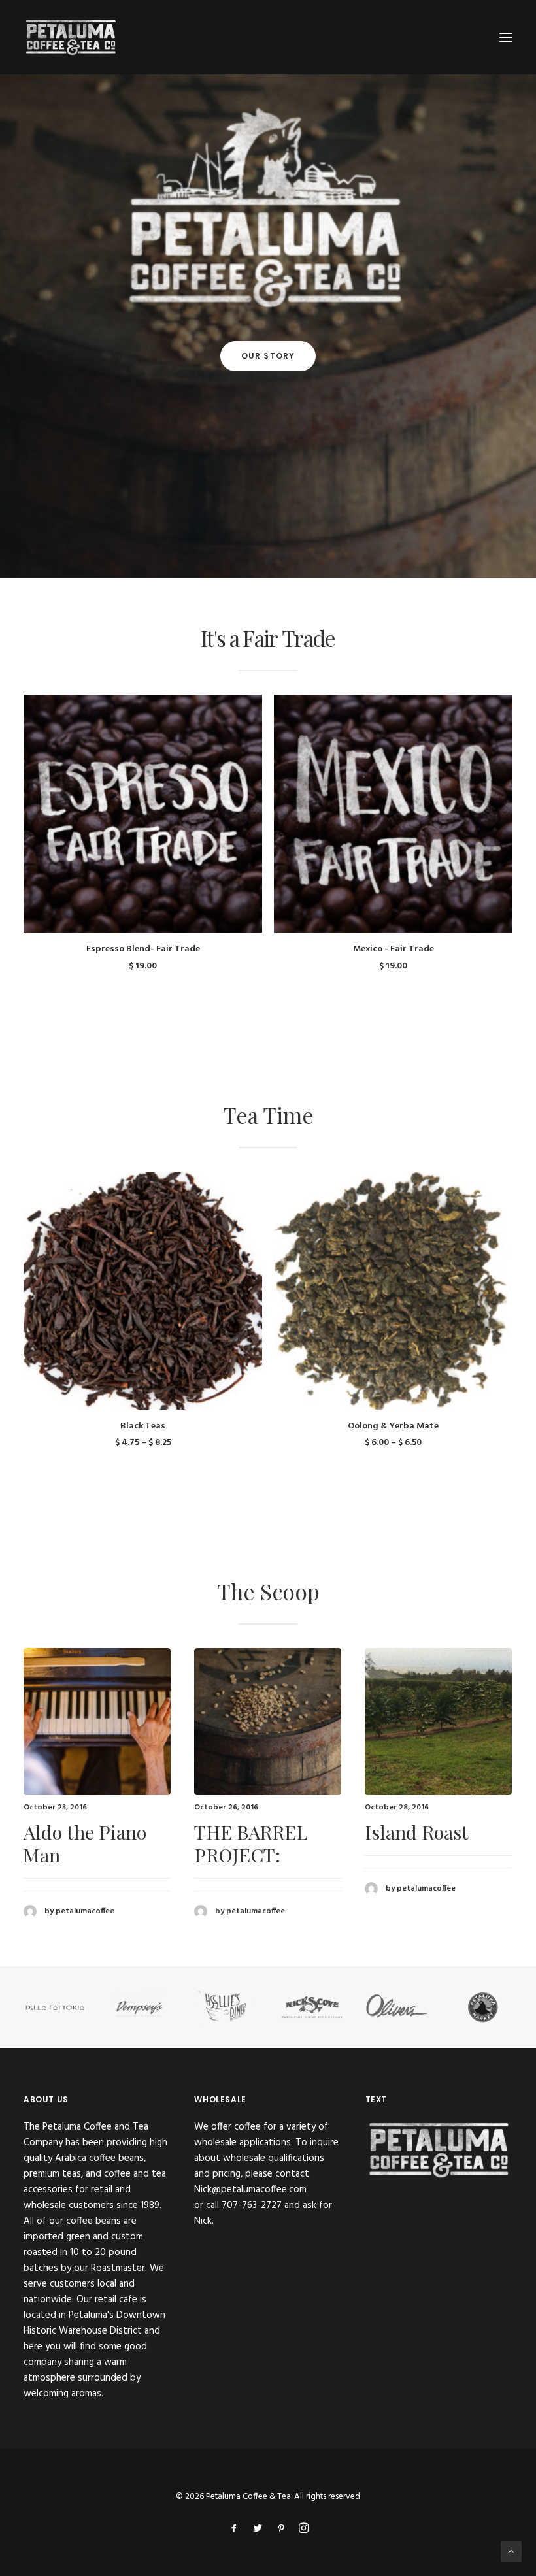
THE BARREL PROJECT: (251, 1843)
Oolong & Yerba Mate (393, 1426)
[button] (143, 814)
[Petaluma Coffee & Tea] (71, 37)
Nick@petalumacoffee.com (250, 2190)
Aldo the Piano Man (85, 1843)
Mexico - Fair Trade (394, 949)
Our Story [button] (268, 356)
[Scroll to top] (511, 2551)
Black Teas (143, 1426)
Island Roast (417, 1832)
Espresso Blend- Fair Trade (143, 949)
